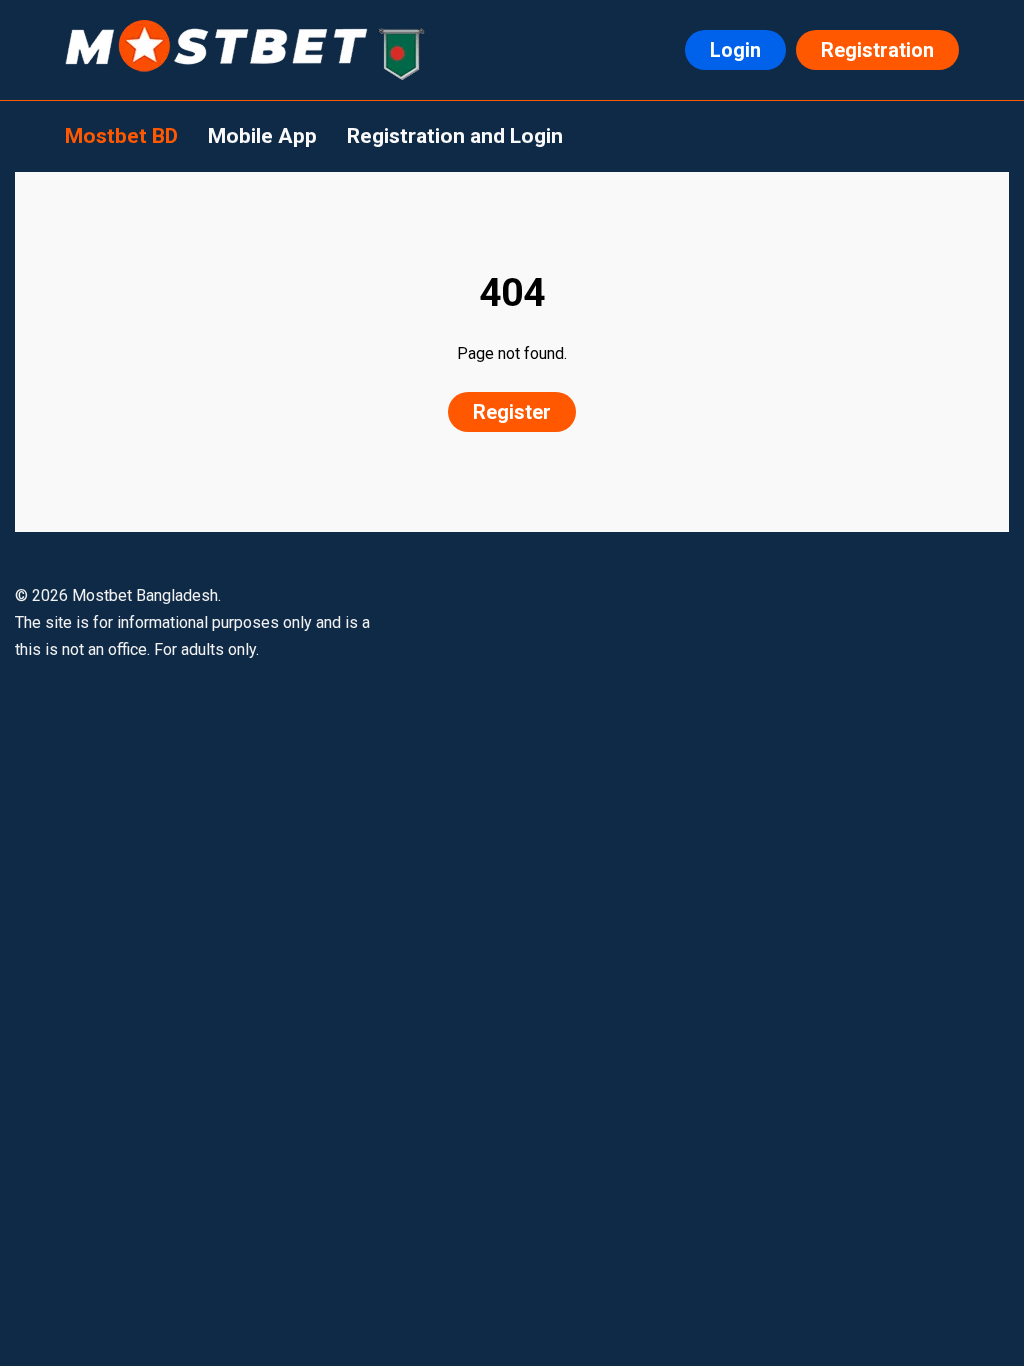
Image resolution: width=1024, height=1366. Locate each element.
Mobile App (262, 136)
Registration (877, 50)
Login (735, 50)
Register (512, 412)
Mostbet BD (121, 136)
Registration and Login (455, 136)
